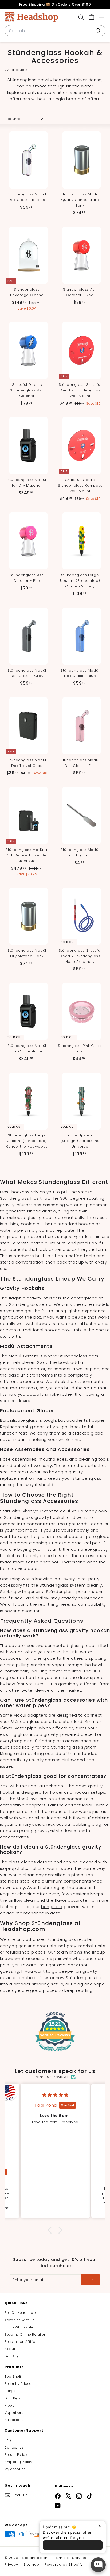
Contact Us (14, 2447)
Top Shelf (13, 2376)
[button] (51, 2230)
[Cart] (91, 17)
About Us (13, 2349)
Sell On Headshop (20, 2313)
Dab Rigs (13, 2398)
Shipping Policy (18, 2462)
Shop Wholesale (19, 2327)
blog (78, 1984)
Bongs (10, 2391)
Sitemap (32, 2564)
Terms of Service (70, 2558)
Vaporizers (14, 2413)
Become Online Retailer (25, 2334)
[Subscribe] (91, 2280)
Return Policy (16, 2455)
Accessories (15, 2420)
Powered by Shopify (64, 2564)
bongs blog (53, 1907)
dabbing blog (87, 1824)
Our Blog (12, 2356)
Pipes (9, 2405)
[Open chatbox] (98, 2565)
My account (15, 2469)
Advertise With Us (20, 2320)
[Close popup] (101, 2526)
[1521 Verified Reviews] (55, 2053)
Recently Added (18, 2384)
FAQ (8, 2440)
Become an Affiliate (22, 2342)
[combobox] (55, 31)
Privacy (11, 2564)
